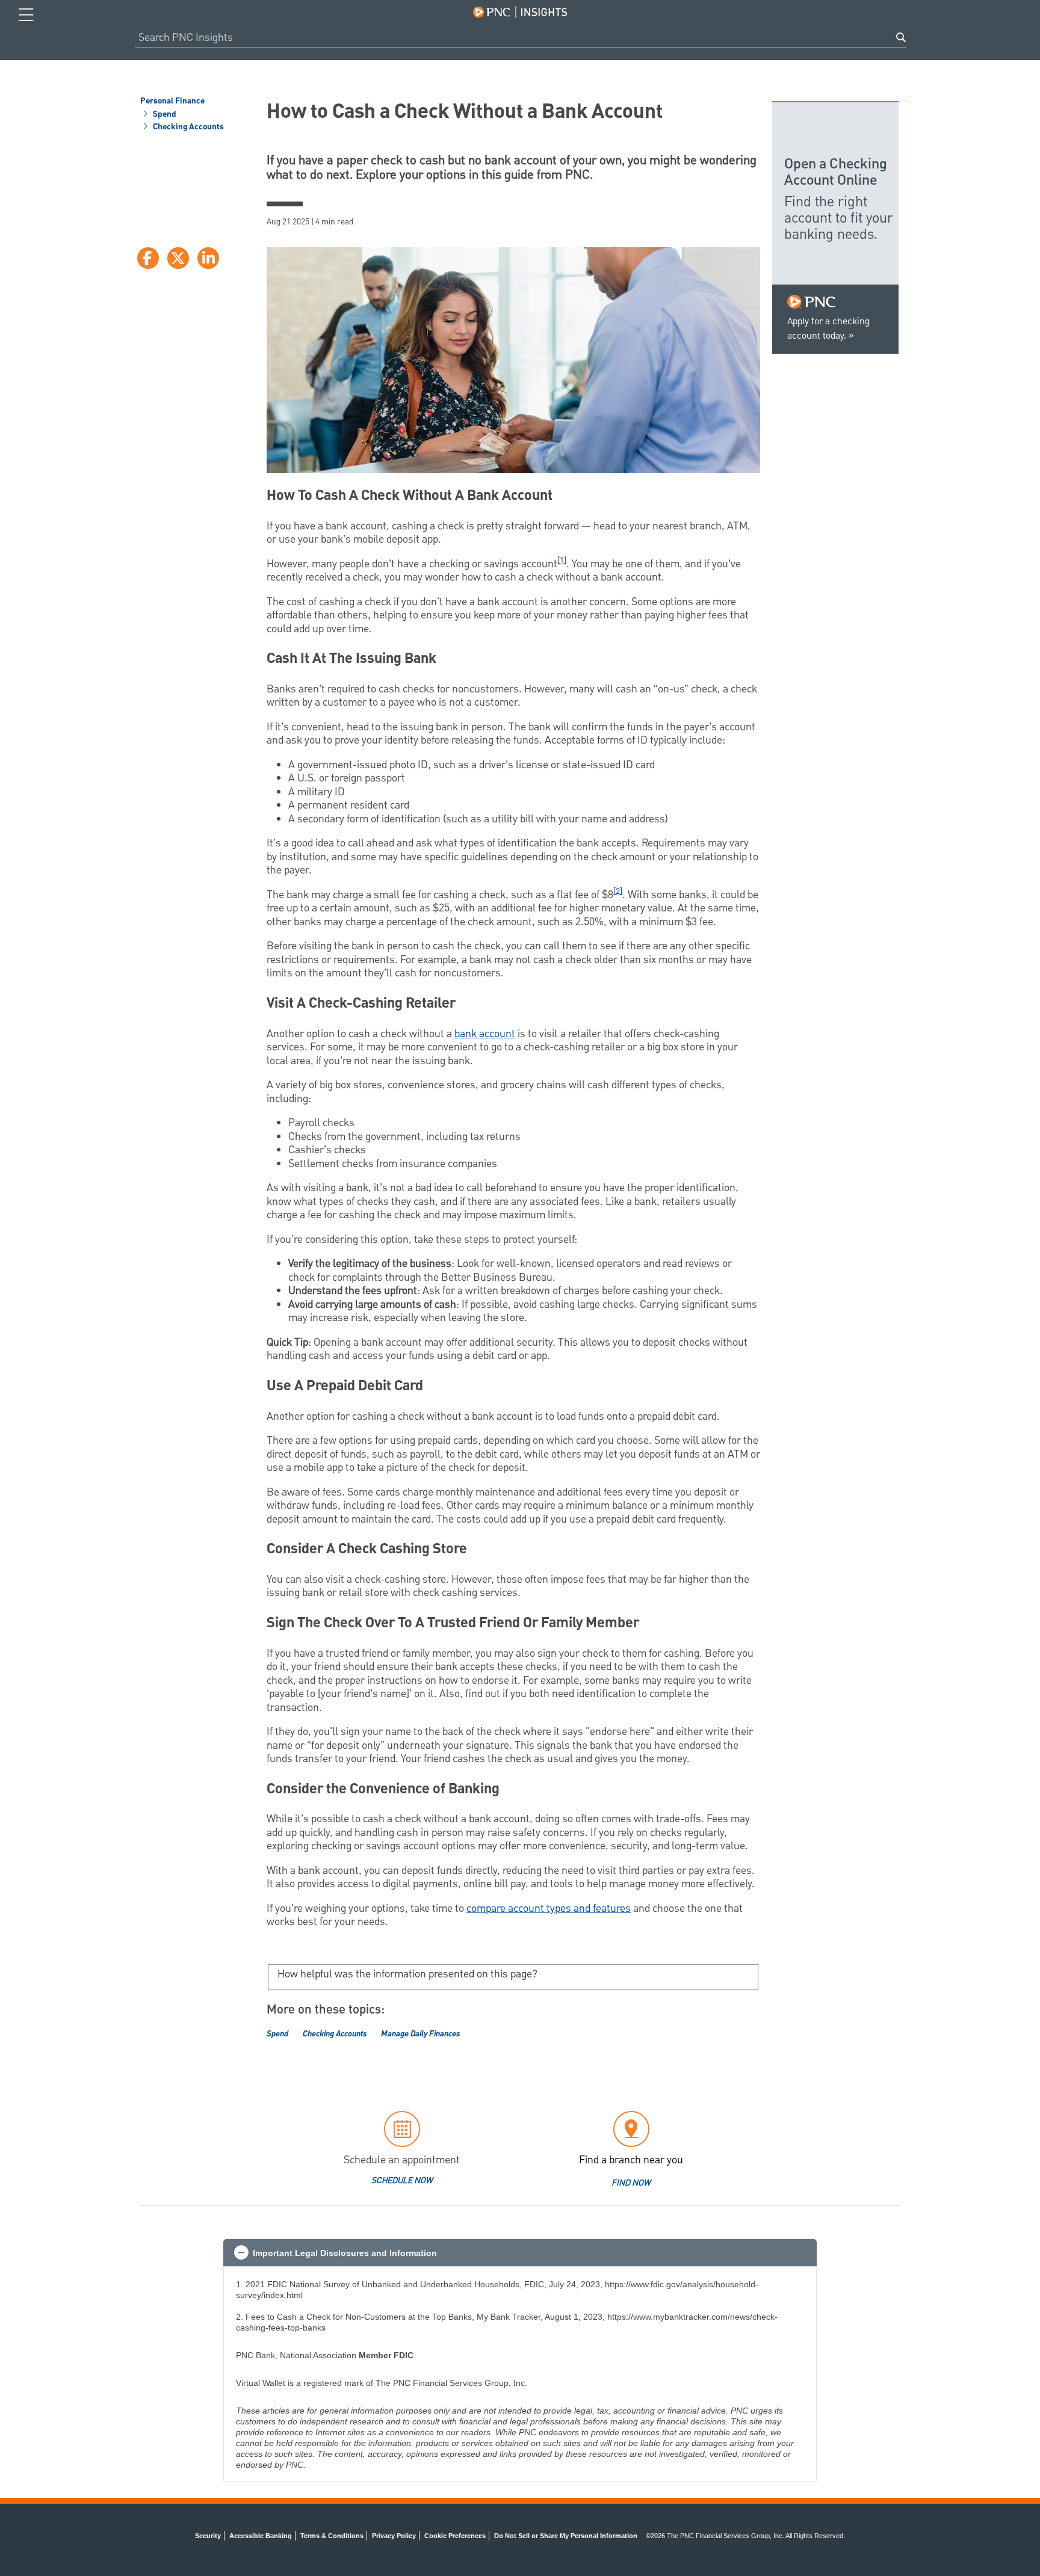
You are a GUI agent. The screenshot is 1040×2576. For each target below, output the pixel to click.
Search (901, 37)
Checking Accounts (187, 128)
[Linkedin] (208, 258)
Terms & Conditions (332, 2536)
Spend (164, 115)
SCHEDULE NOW (402, 2181)
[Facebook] (148, 258)
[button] (520, 2253)
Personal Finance (172, 102)
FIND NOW (631, 2183)
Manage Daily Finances (420, 2034)
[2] (618, 892)
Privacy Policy (394, 2536)
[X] (178, 258)
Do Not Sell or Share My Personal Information (566, 2536)
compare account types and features (549, 1909)
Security (208, 2536)
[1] (562, 561)
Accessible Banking (261, 2536)
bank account (485, 1034)
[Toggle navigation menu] (26, 15)
